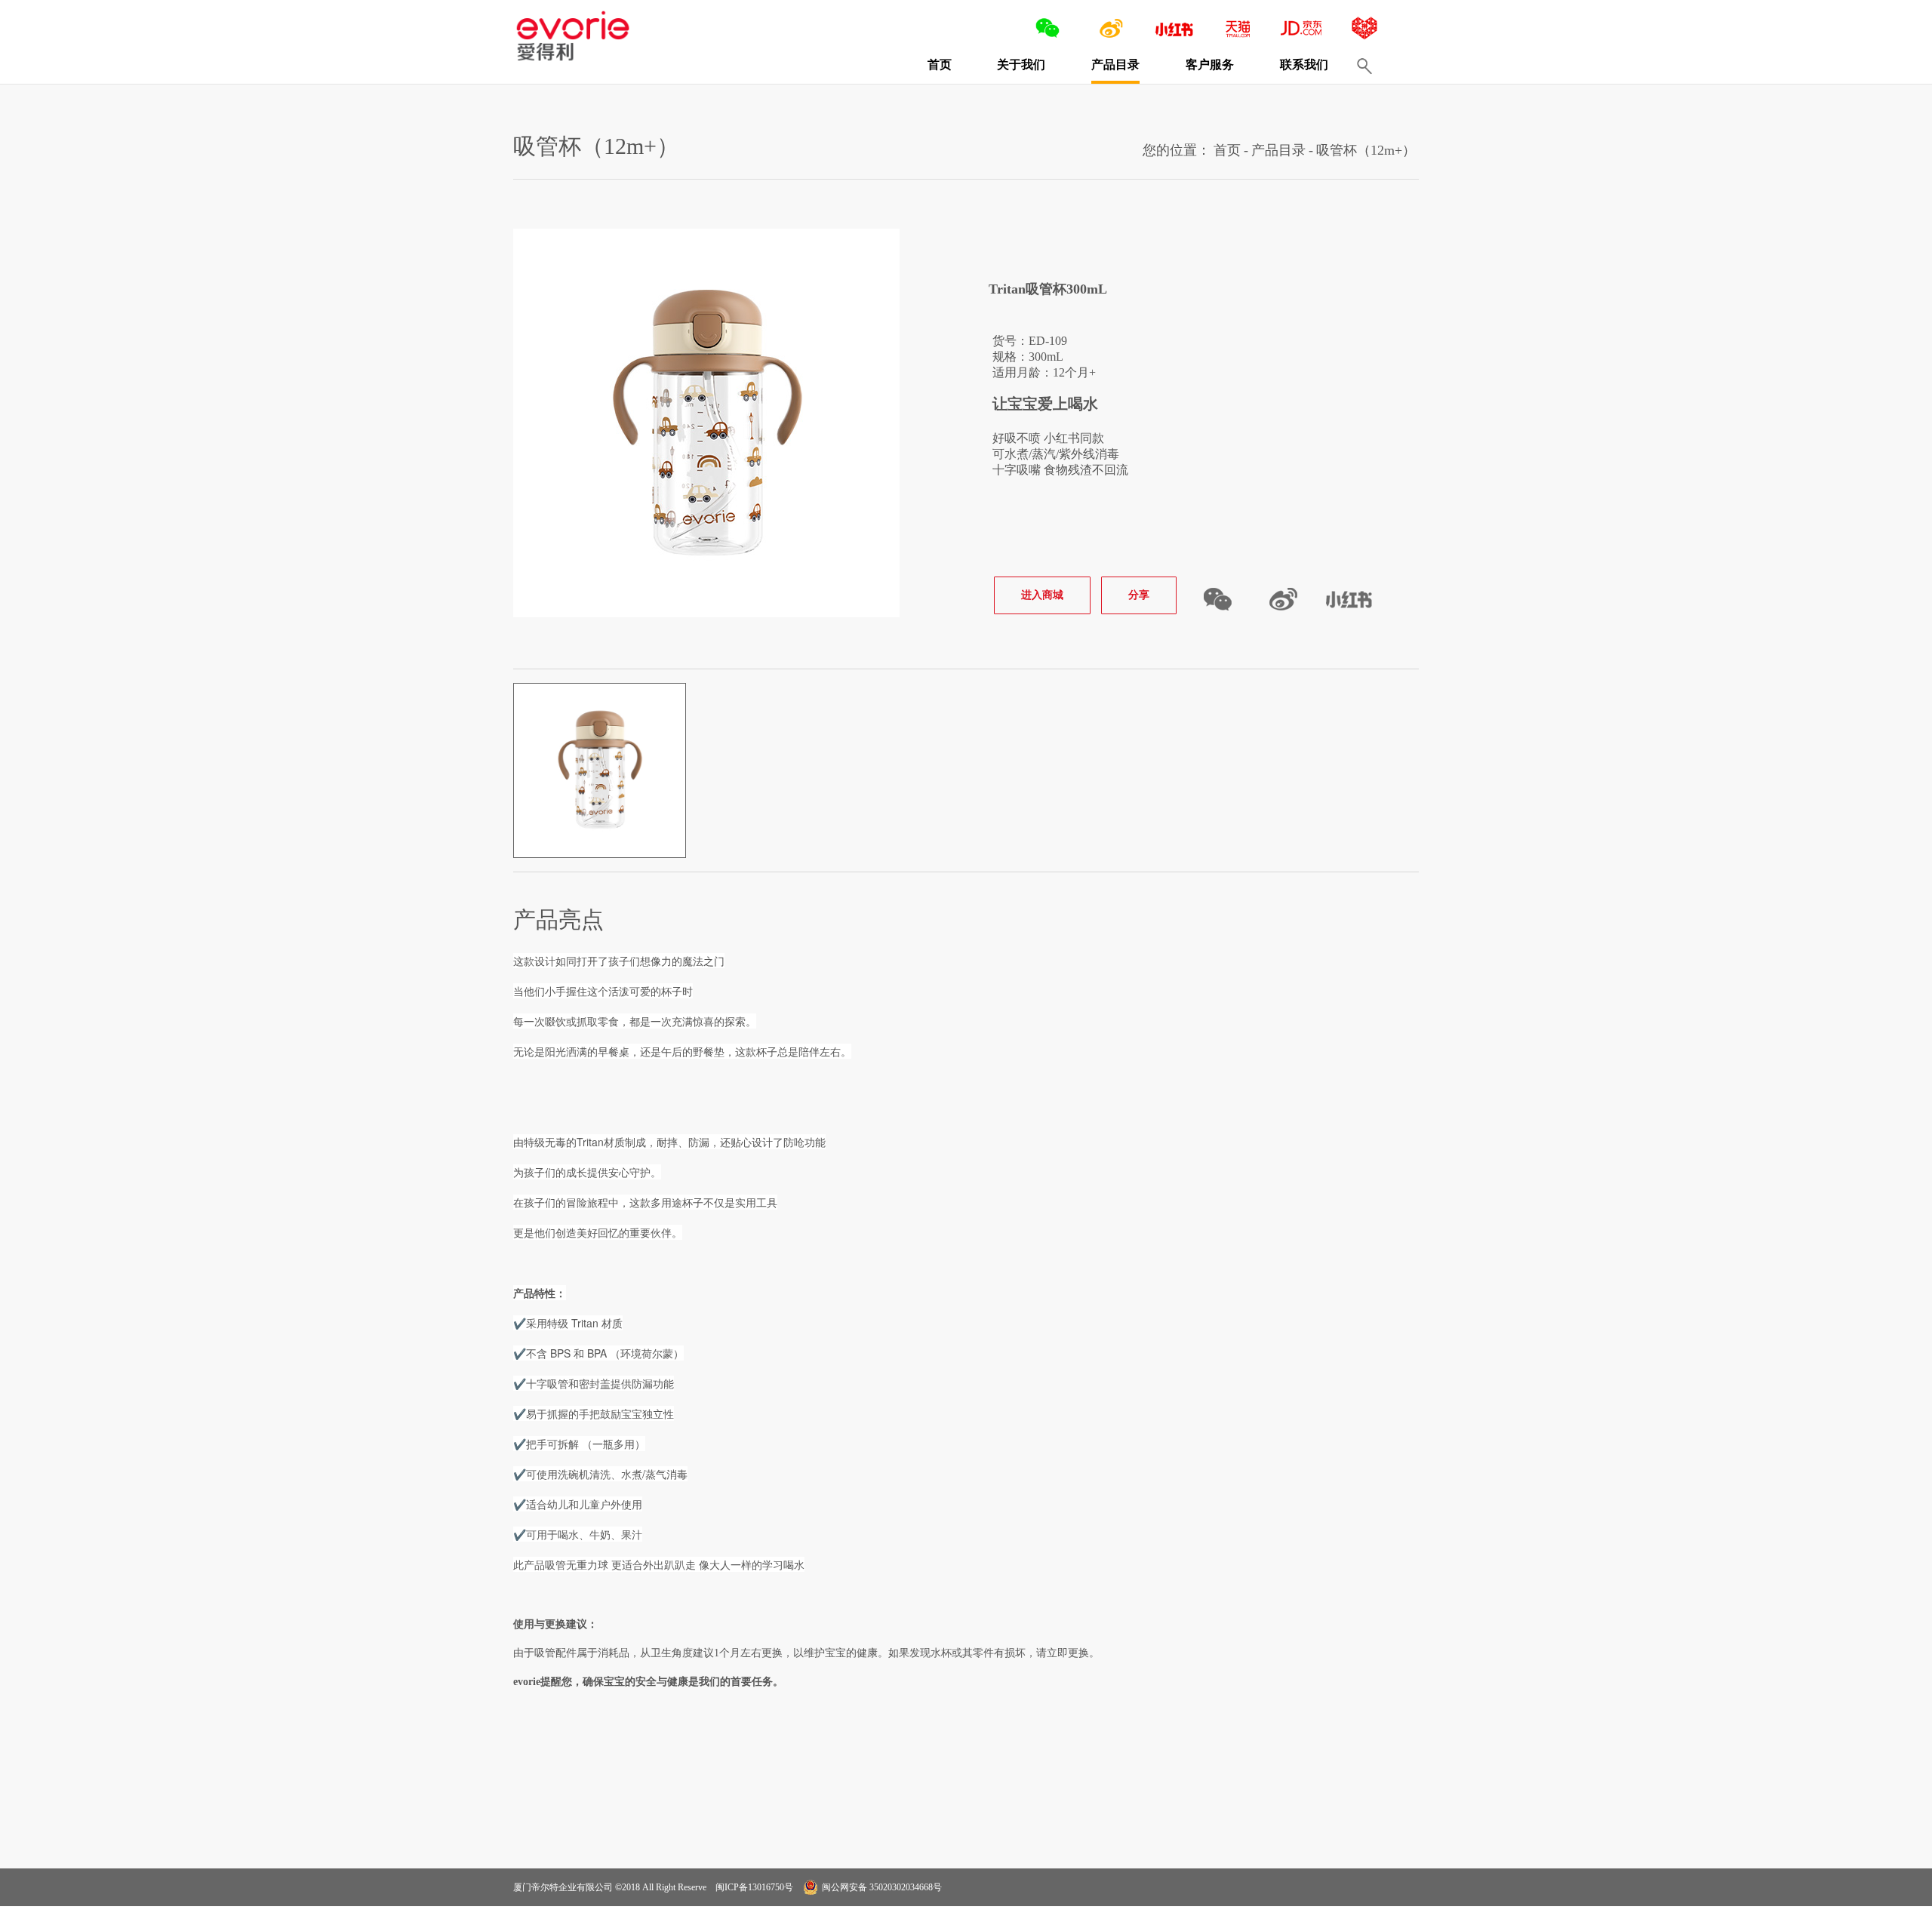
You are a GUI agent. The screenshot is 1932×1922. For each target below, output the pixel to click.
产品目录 (1115, 65)
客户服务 (1210, 65)
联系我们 (1304, 65)
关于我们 (1021, 65)
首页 (940, 65)
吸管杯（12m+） (1366, 150)
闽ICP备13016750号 (753, 1887)
